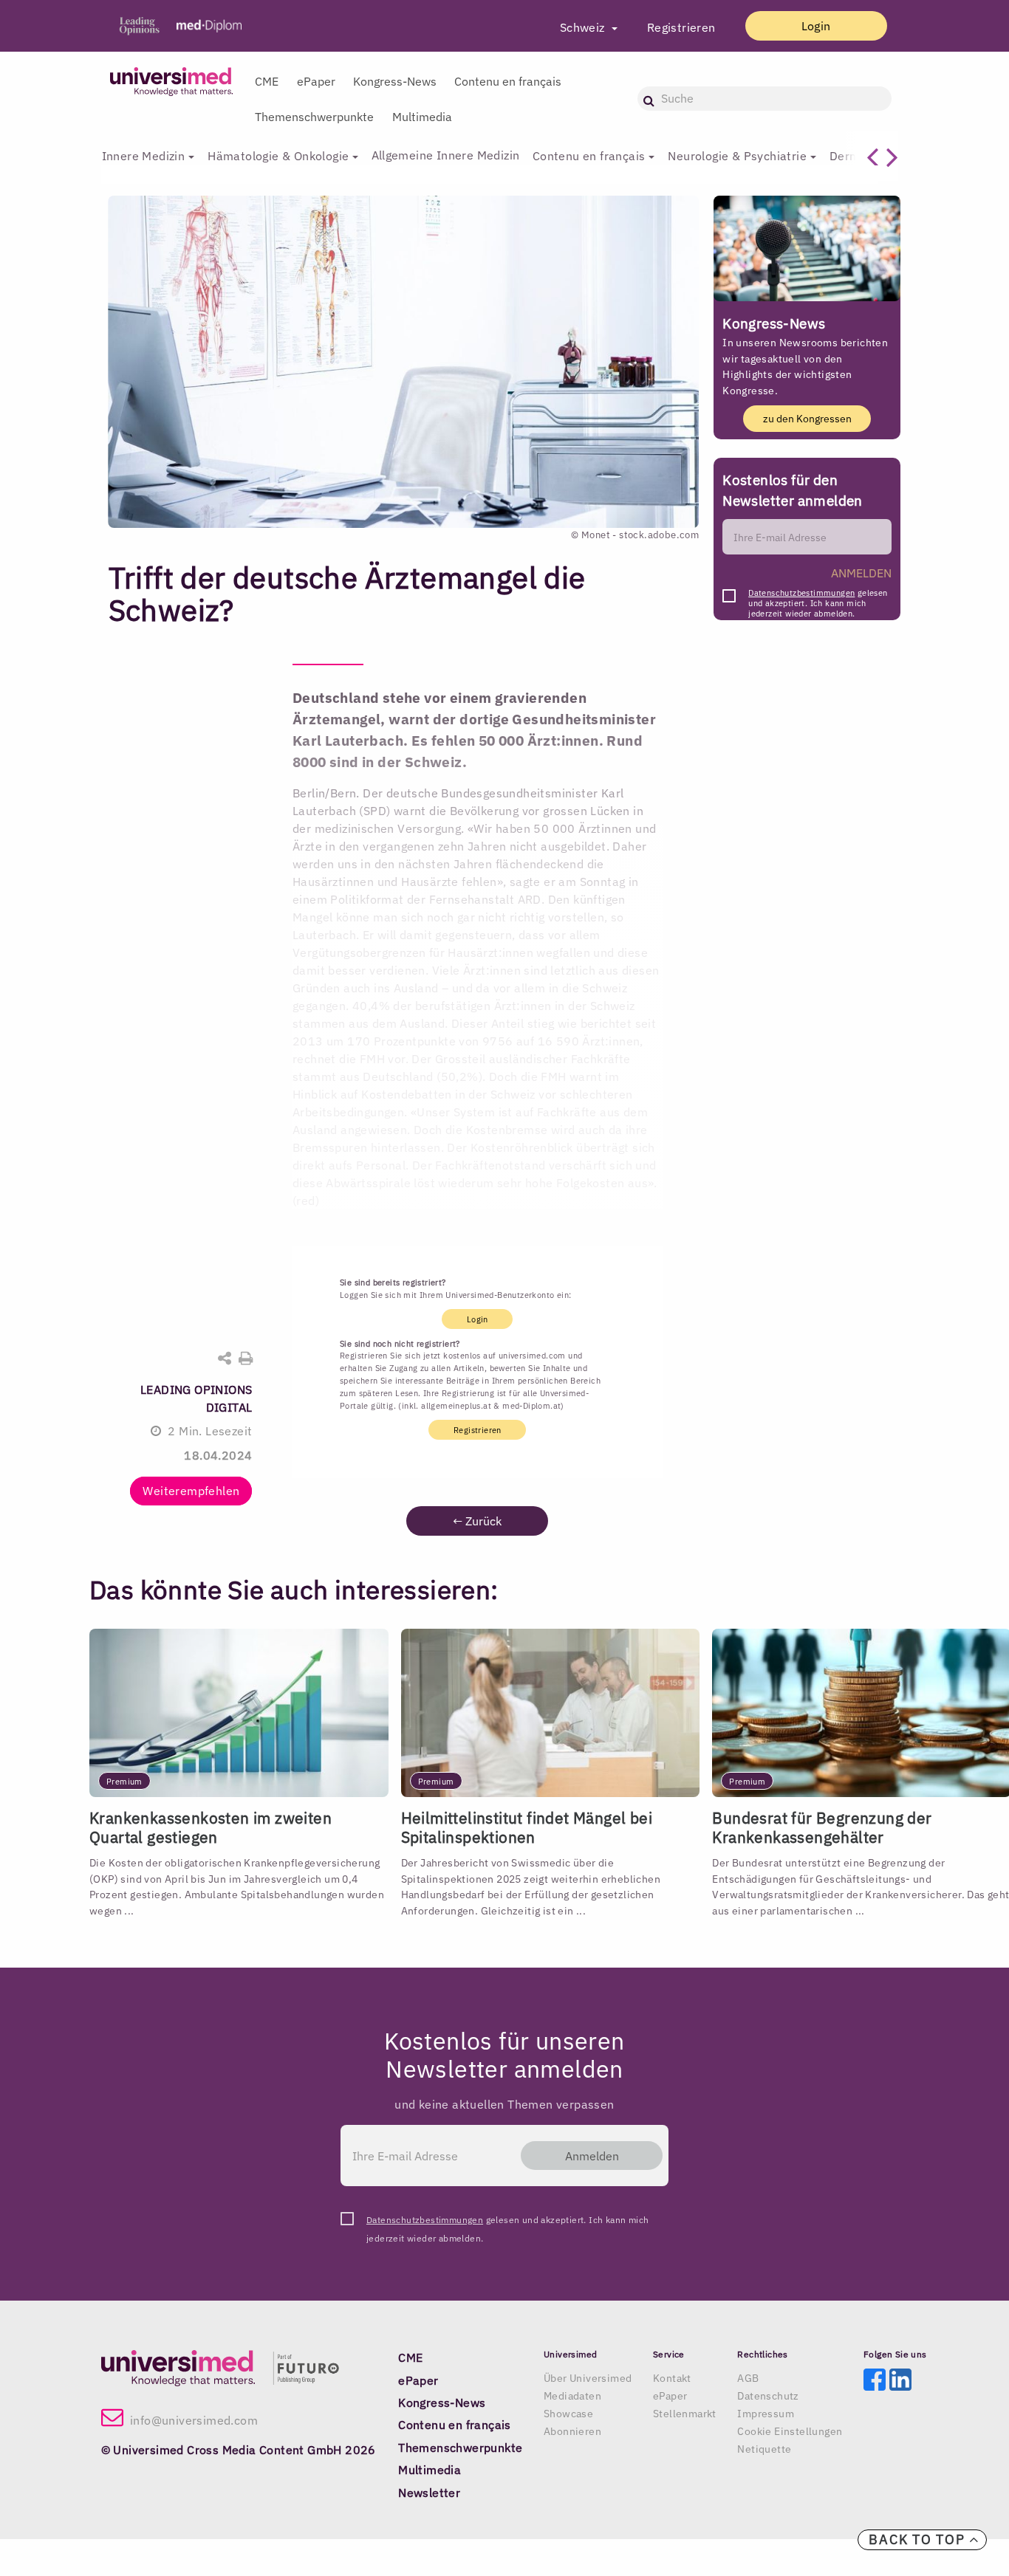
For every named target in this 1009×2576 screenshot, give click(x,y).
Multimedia (422, 117)
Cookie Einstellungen (790, 2431)
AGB (748, 2378)
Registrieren (681, 27)
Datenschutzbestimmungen (801, 593)
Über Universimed (588, 2378)
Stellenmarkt (685, 2414)
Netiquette (764, 2449)
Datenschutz (768, 2396)
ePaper (316, 81)
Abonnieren (572, 2431)
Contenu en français (508, 81)
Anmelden (592, 2156)
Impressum (766, 2414)
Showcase (568, 2414)
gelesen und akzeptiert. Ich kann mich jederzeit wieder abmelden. (818, 597)
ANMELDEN (861, 573)
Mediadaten (572, 2396)
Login (816, 26)
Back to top (919, 2539)
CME (267, 81)
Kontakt (672, 2378)
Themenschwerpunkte (314, 117)
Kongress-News (395, 81)
